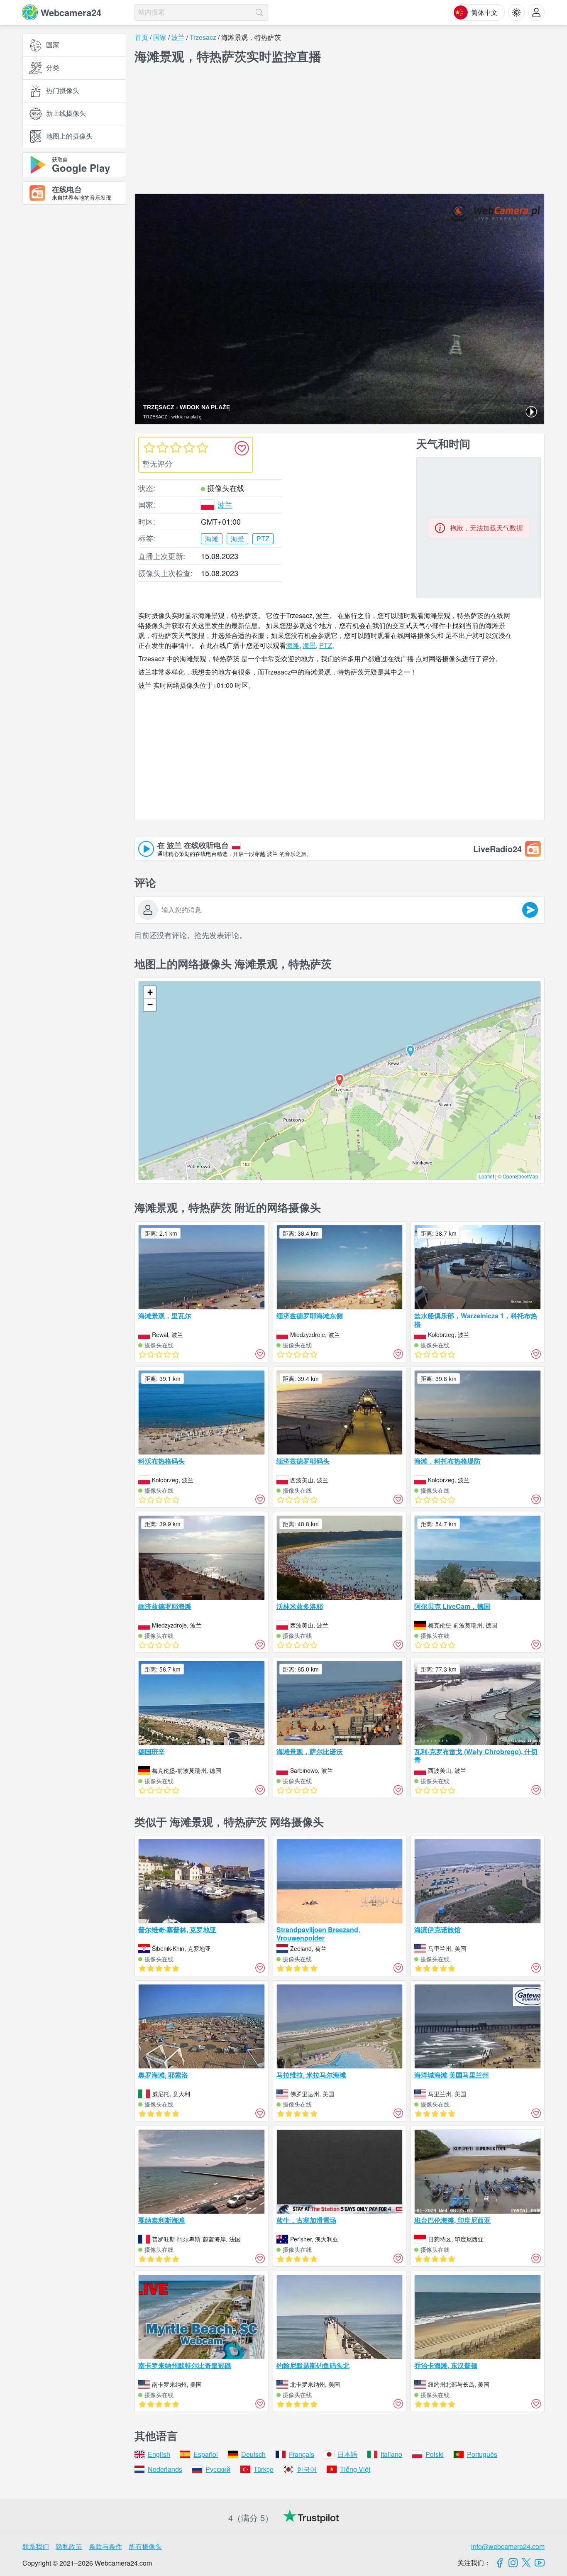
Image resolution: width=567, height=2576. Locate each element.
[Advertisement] (74, 302)
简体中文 (484, 12)
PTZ (326, 645)
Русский (218, 2469)
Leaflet (486, 1176)
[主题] (516, 12)
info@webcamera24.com (508, 2546)
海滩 (293, 645)
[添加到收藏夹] (242, 448)
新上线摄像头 (66, 114)
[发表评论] (530, 910)
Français (302, 2454)
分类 (53, 68)
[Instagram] (513, 2563)
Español (206, 2454)
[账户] (536, 12)
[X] (526, 2563)
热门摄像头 (63, 91)
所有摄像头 (145, 2546)
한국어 (307, 2469)
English (159, 2454)
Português (482, 2454)
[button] (411, 1051)
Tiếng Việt (355, 2469)
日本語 (347, 2454)
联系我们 (36, 2546)
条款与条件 (105, 2546)
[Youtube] (540, 2563)
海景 (309, 645)
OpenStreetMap (521, 1176)
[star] (149, 447)
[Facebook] (500, 2563)
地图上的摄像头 (69, 136)
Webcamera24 (71, 12)
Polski (435, 2454)
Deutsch (253, 2454)
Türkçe (264, 2469)
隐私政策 (69, 2546)
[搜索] (259, 12)
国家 (53, 45)
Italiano (391, 2454)
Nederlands (165, 2469)
